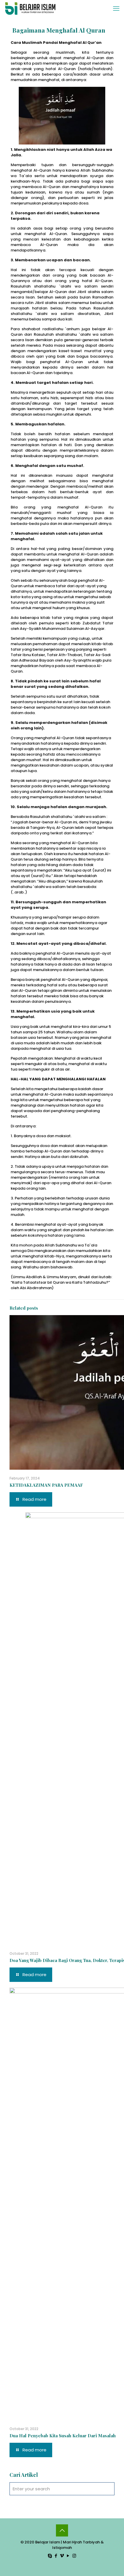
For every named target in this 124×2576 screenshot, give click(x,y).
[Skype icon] (50, 2556)
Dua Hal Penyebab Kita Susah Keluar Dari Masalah (63, 2436)
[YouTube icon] (68, 2556)
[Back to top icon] (62, 2530)
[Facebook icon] (56, 2556)
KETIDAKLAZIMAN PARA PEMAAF (46, 1485)
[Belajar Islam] (30, 9)
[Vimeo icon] (62, 2556)
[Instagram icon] (74, 2556)
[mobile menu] (116, 9)
